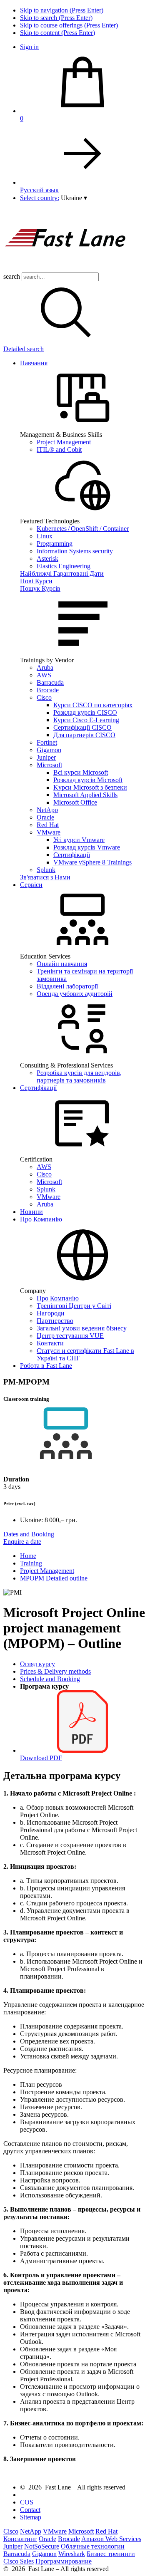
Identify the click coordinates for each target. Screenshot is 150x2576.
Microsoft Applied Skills (85, 795)
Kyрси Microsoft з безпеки (90, 787)
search (12, 276)
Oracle (45, 817)
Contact (30, 2510)
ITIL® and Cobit (59, 450)
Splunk (46, 870)
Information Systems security (75, 551)
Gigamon (49, 750)
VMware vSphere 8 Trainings (92, 862)
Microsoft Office (75, 802)
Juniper (46, 757)
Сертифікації (72, 855)
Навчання (34, 363)
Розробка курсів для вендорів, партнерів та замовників (79, 1076)
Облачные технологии (93, 2546)
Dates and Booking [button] (29, 1534)
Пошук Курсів (40, 588)
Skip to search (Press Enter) (56, 18)
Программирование (64, 2561)
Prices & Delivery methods (55, 1671)
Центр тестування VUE (70, 1336)
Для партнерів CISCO (84, 735)
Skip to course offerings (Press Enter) (69, 25)
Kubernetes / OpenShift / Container (83, 529)
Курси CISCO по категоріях (93, 705)
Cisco (44, 697)
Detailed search (24, 349)
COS (27, 2502)
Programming (55, 544)
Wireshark (72, 2554)
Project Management (64, 442)
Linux (45, 536)
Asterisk (47, 559)
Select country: (40, 198)
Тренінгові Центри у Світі (74, 1306)
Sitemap (31, 2517)
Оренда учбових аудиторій (75, 994)
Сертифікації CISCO (82, 727)
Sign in (29, 47)
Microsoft (49, 765)
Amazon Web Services (111, 2539)
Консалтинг (20, 2539)
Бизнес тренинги (111, 2554)
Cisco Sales (19, 2561)
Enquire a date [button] (22, 1542)
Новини (31, 1212)
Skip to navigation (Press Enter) (62, 10)
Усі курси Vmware (79, 840)
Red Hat (48, 825)
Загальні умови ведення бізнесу (82, 1328)
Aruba (45, 668)
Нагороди (51, 1313)
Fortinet (47, 742)
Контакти (50, 1343)
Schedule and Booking (50, 1679)
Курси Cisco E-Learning (86, 720)
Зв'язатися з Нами (45, 877)
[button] (74, 198)
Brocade (48, 690)
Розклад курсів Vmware (87, 847)
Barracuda (50, 682)
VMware (49, 832)
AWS (44, 675)
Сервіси (31, 885)
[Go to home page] (66, 269)
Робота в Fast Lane (46, 1366)
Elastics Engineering (64, 566)
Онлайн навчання (62, 964)
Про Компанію (41, 1219)
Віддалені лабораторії (67, 986)
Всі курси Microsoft (81, 772)
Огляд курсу (37, 1664)
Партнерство (55, 1321)
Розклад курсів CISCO (85, 712)
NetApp (47, 810)
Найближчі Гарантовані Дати (62, 573)
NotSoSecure (42, 2546)
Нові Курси (36, 581)
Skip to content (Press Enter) (57, 33)
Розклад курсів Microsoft (88, 780)
